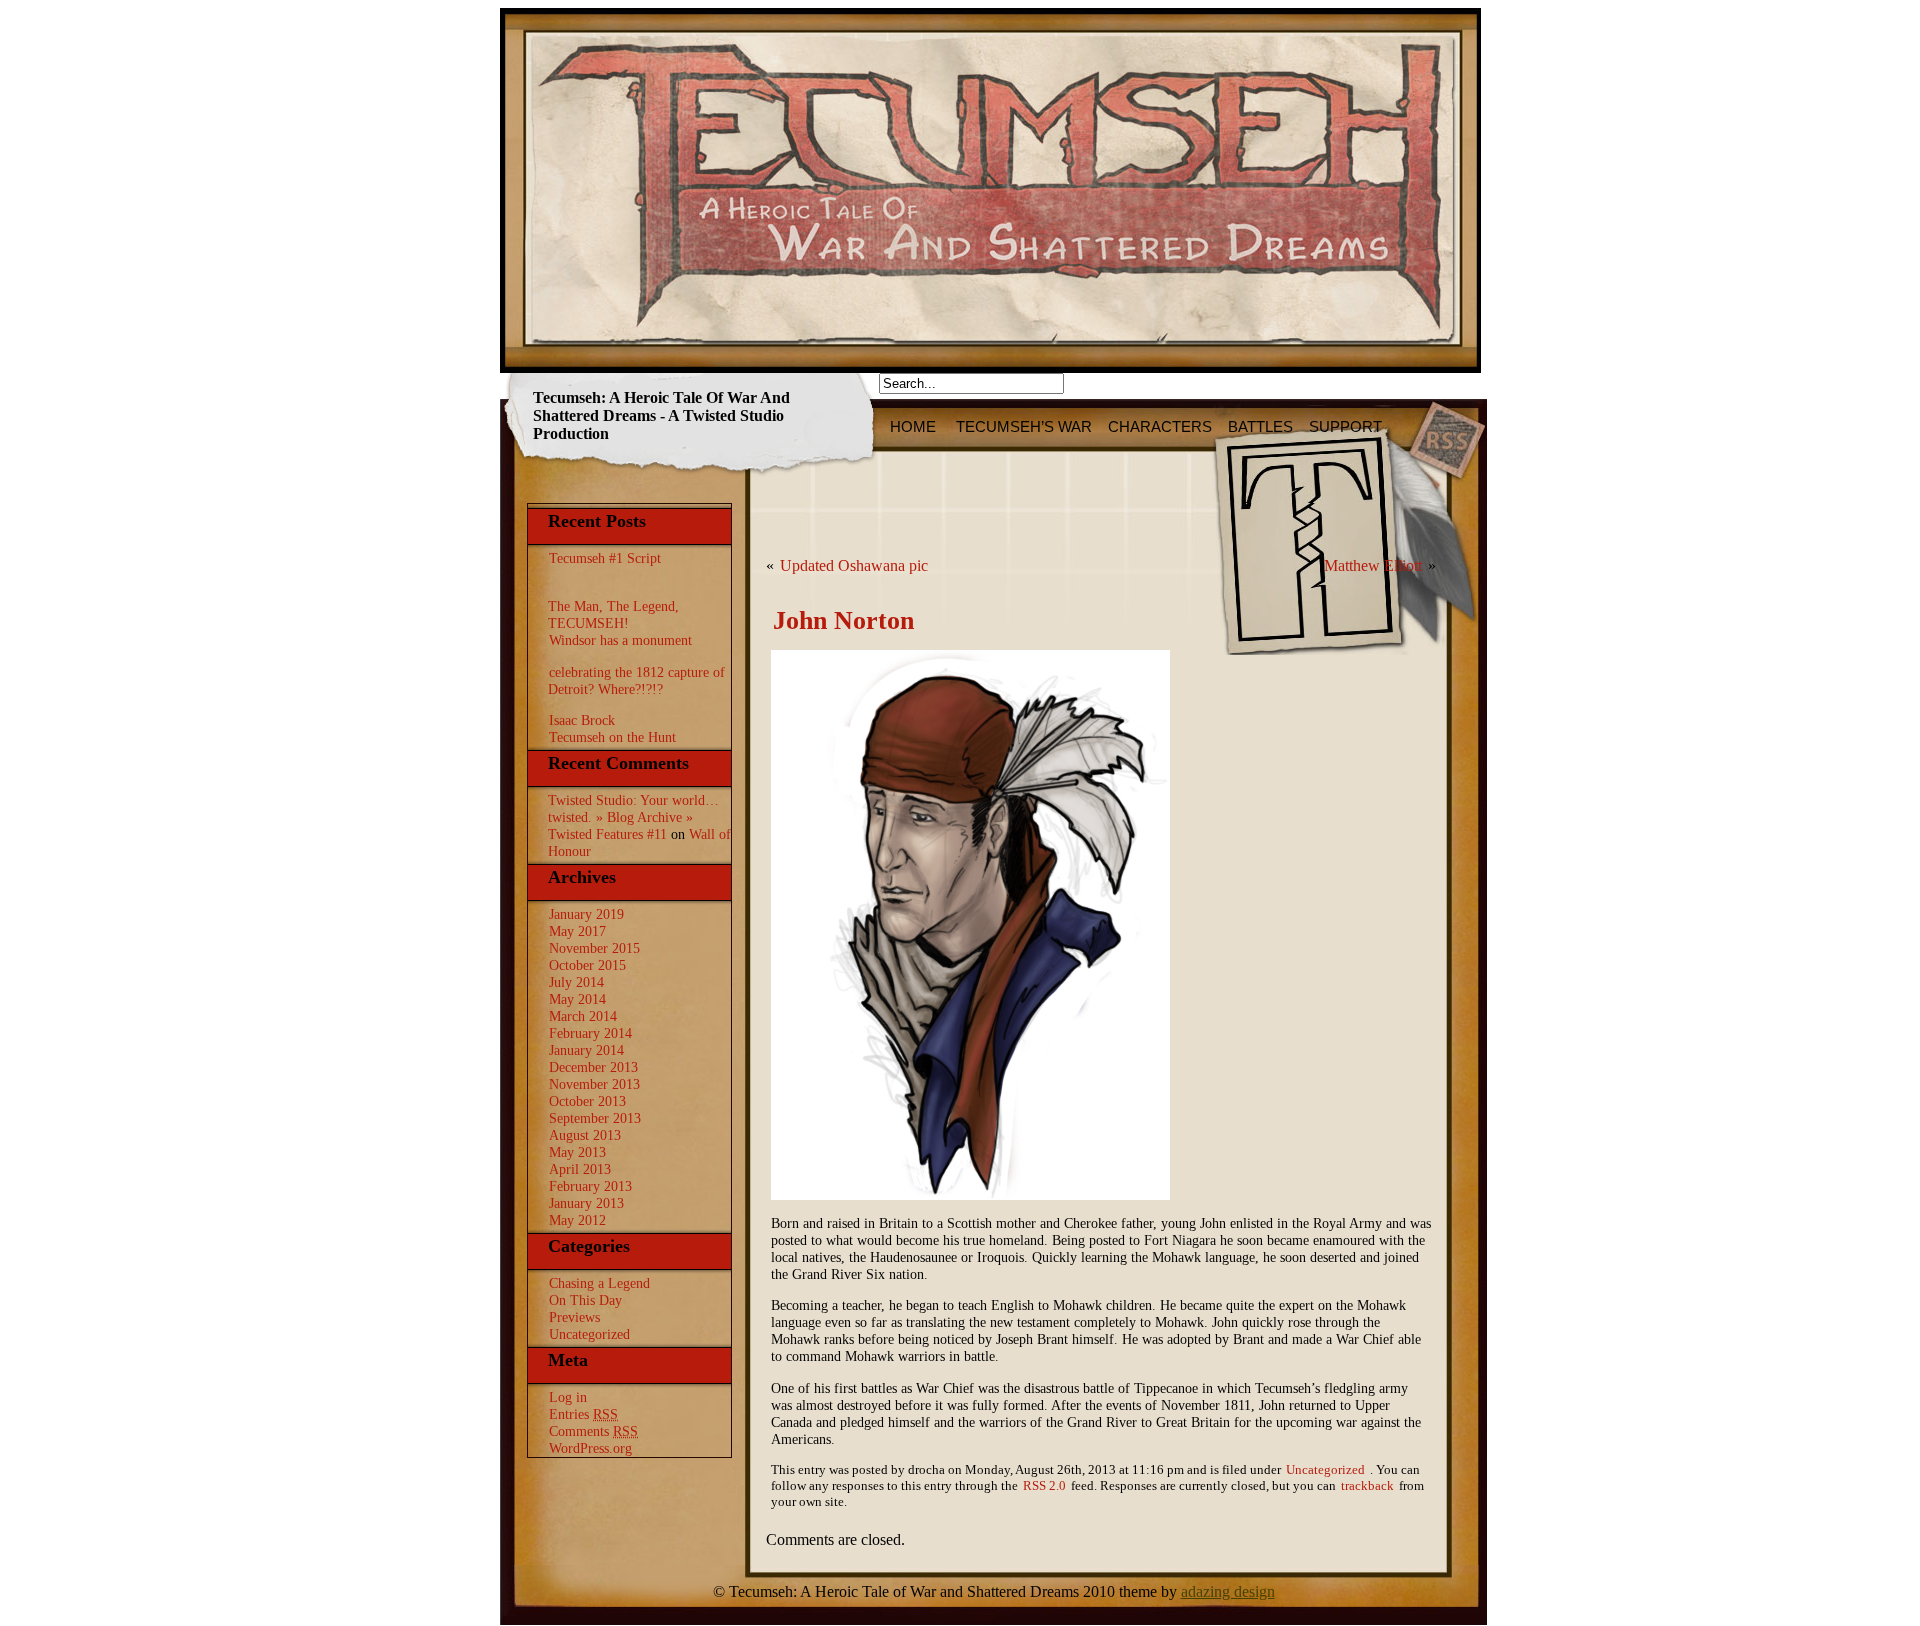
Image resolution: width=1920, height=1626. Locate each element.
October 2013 (587, 1101)
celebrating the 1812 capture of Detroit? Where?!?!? (636, 680)
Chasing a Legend (599, 1283)
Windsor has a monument (620, 640)
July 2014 (576, 982)
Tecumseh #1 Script (605, 558)
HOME (915, 427)
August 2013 (585, 1135)
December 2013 (593, 1067)
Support (1345, 427)
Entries (583, 1414)
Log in (568, 1397)
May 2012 (577, 1220)
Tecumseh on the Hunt (612, 737)
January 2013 (586, 1203)
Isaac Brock (582, 720)
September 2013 (595, 1118)
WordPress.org (590, 1448)
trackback (1367, 1485)
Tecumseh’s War (1024, 427)
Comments (593, 1431)
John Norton (843, 620)
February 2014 (590, 1033)
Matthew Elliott (1373, 565)
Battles (1260, 427)
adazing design (1228, 1591)
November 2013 (594, 1084)
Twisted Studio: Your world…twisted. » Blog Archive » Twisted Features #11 (633, 817)
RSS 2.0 (1044, 1485)
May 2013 (577, 1152)
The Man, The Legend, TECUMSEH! (613, 614)
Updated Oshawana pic (854, 565)
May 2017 (577, 931)
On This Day (585, 1300)
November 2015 (594, 948)
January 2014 (586, 1050)
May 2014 (577, 999)
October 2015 (587, 965)
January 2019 (586, 914)
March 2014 (583, 1016)
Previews (574, 1317)
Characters (1160, 427)
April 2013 (580, 1169)
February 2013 (590, 1186)
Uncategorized (589, 1334)
